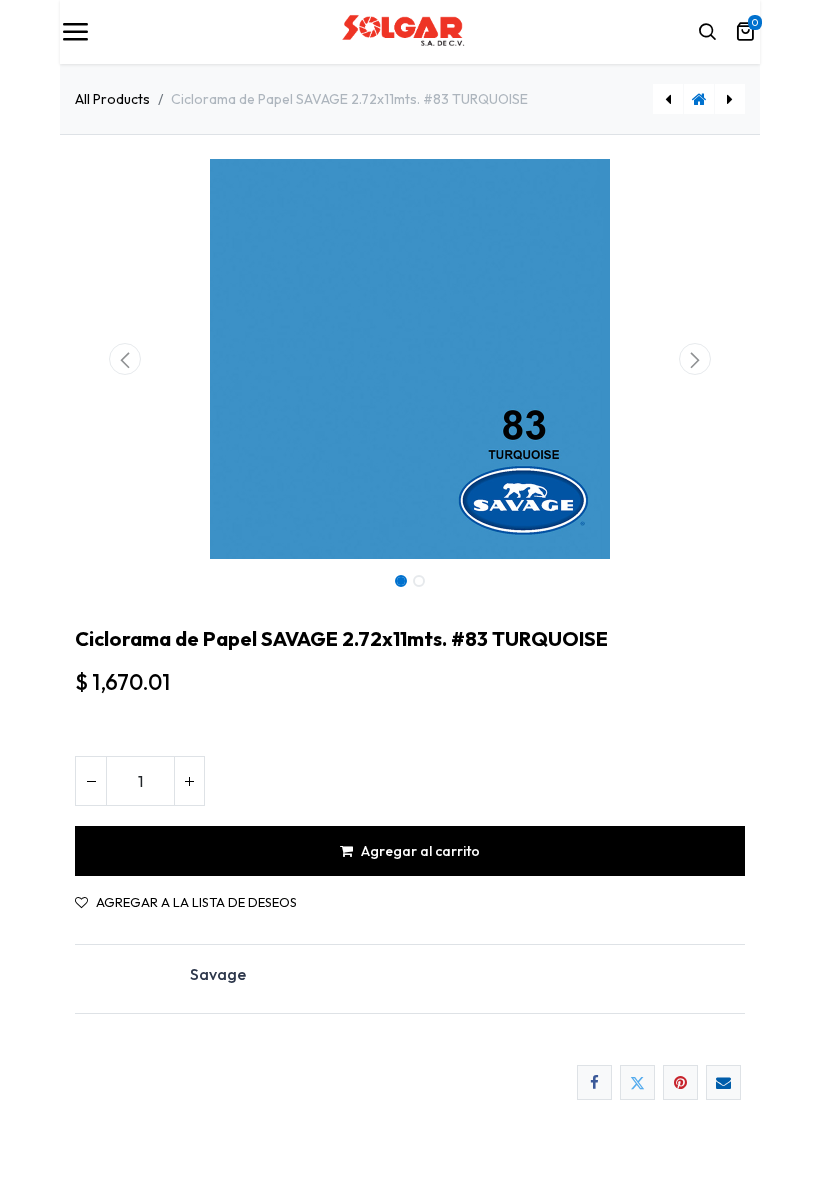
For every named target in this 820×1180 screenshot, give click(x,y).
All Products (112, 99)
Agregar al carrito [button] (420, 851)
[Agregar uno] (189, 781)
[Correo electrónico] (723, 1082)
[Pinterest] (680, 1082)
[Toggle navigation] (75, 32)
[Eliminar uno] (91, 781)
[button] (125, 359)
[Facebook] (594, 1082)
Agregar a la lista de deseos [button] (196, 902)
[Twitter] (637, 1082)
